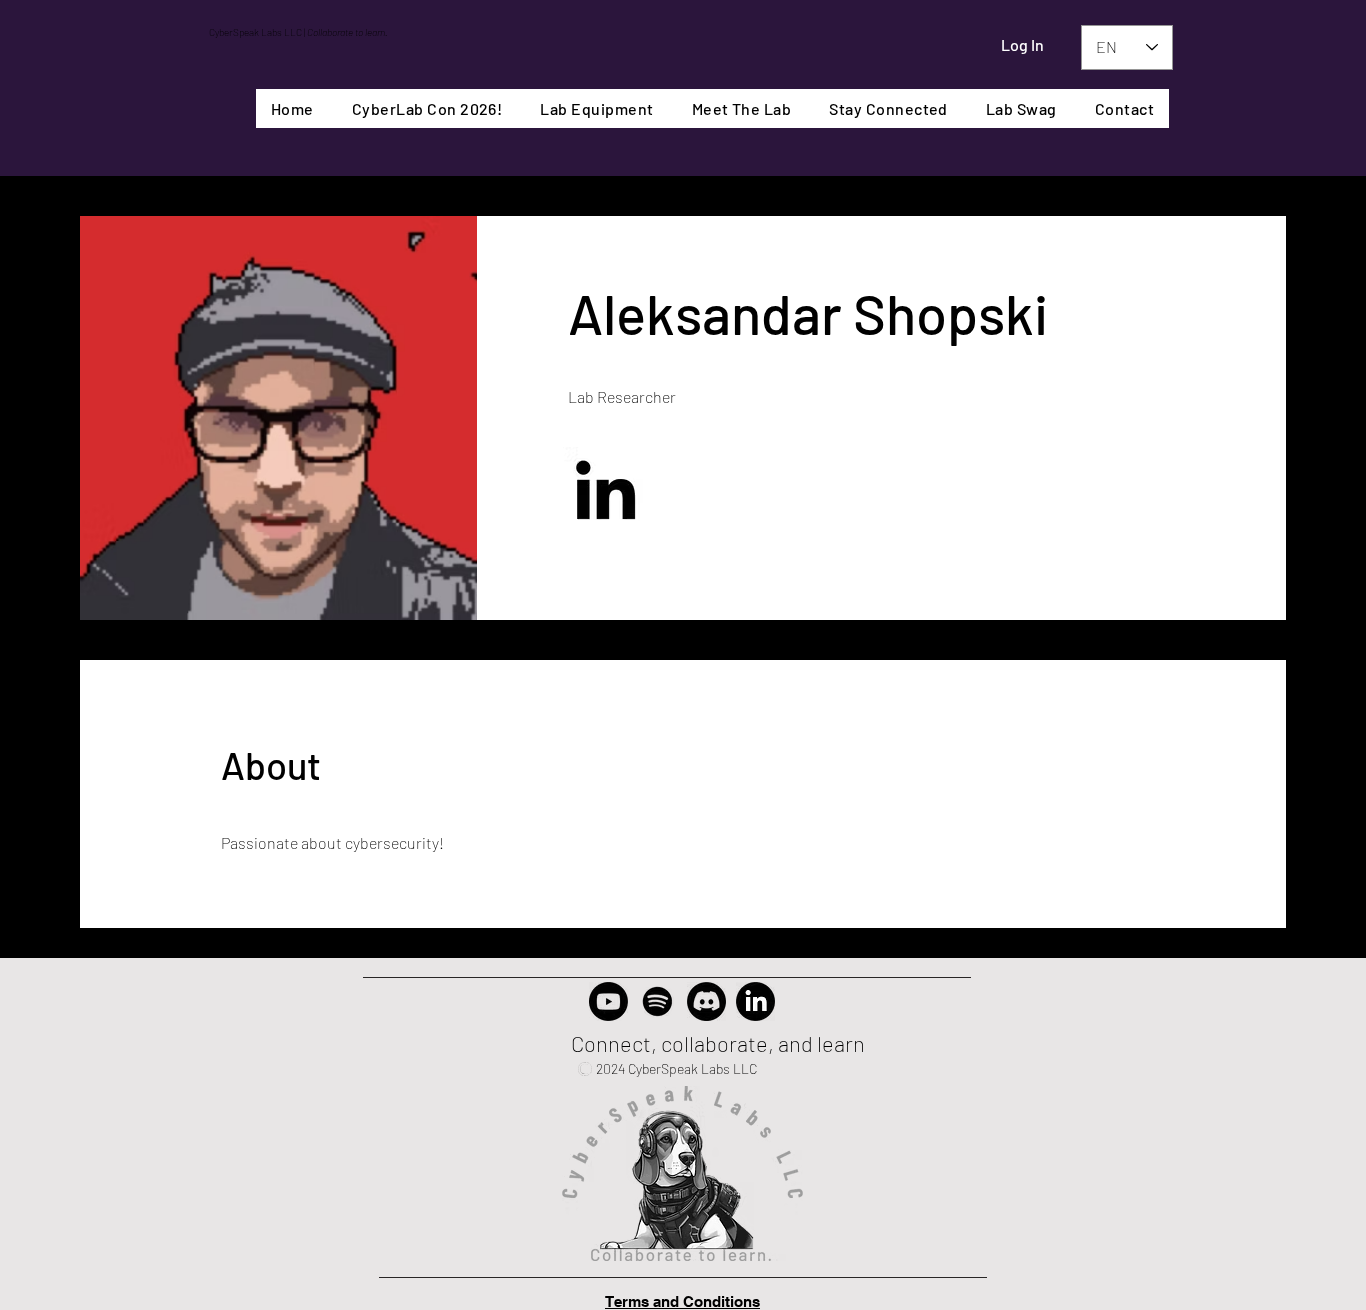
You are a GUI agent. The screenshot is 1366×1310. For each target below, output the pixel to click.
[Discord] (706, 1001)
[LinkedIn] (605, 489)
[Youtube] (608, 1001)
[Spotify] (657, 1001)
